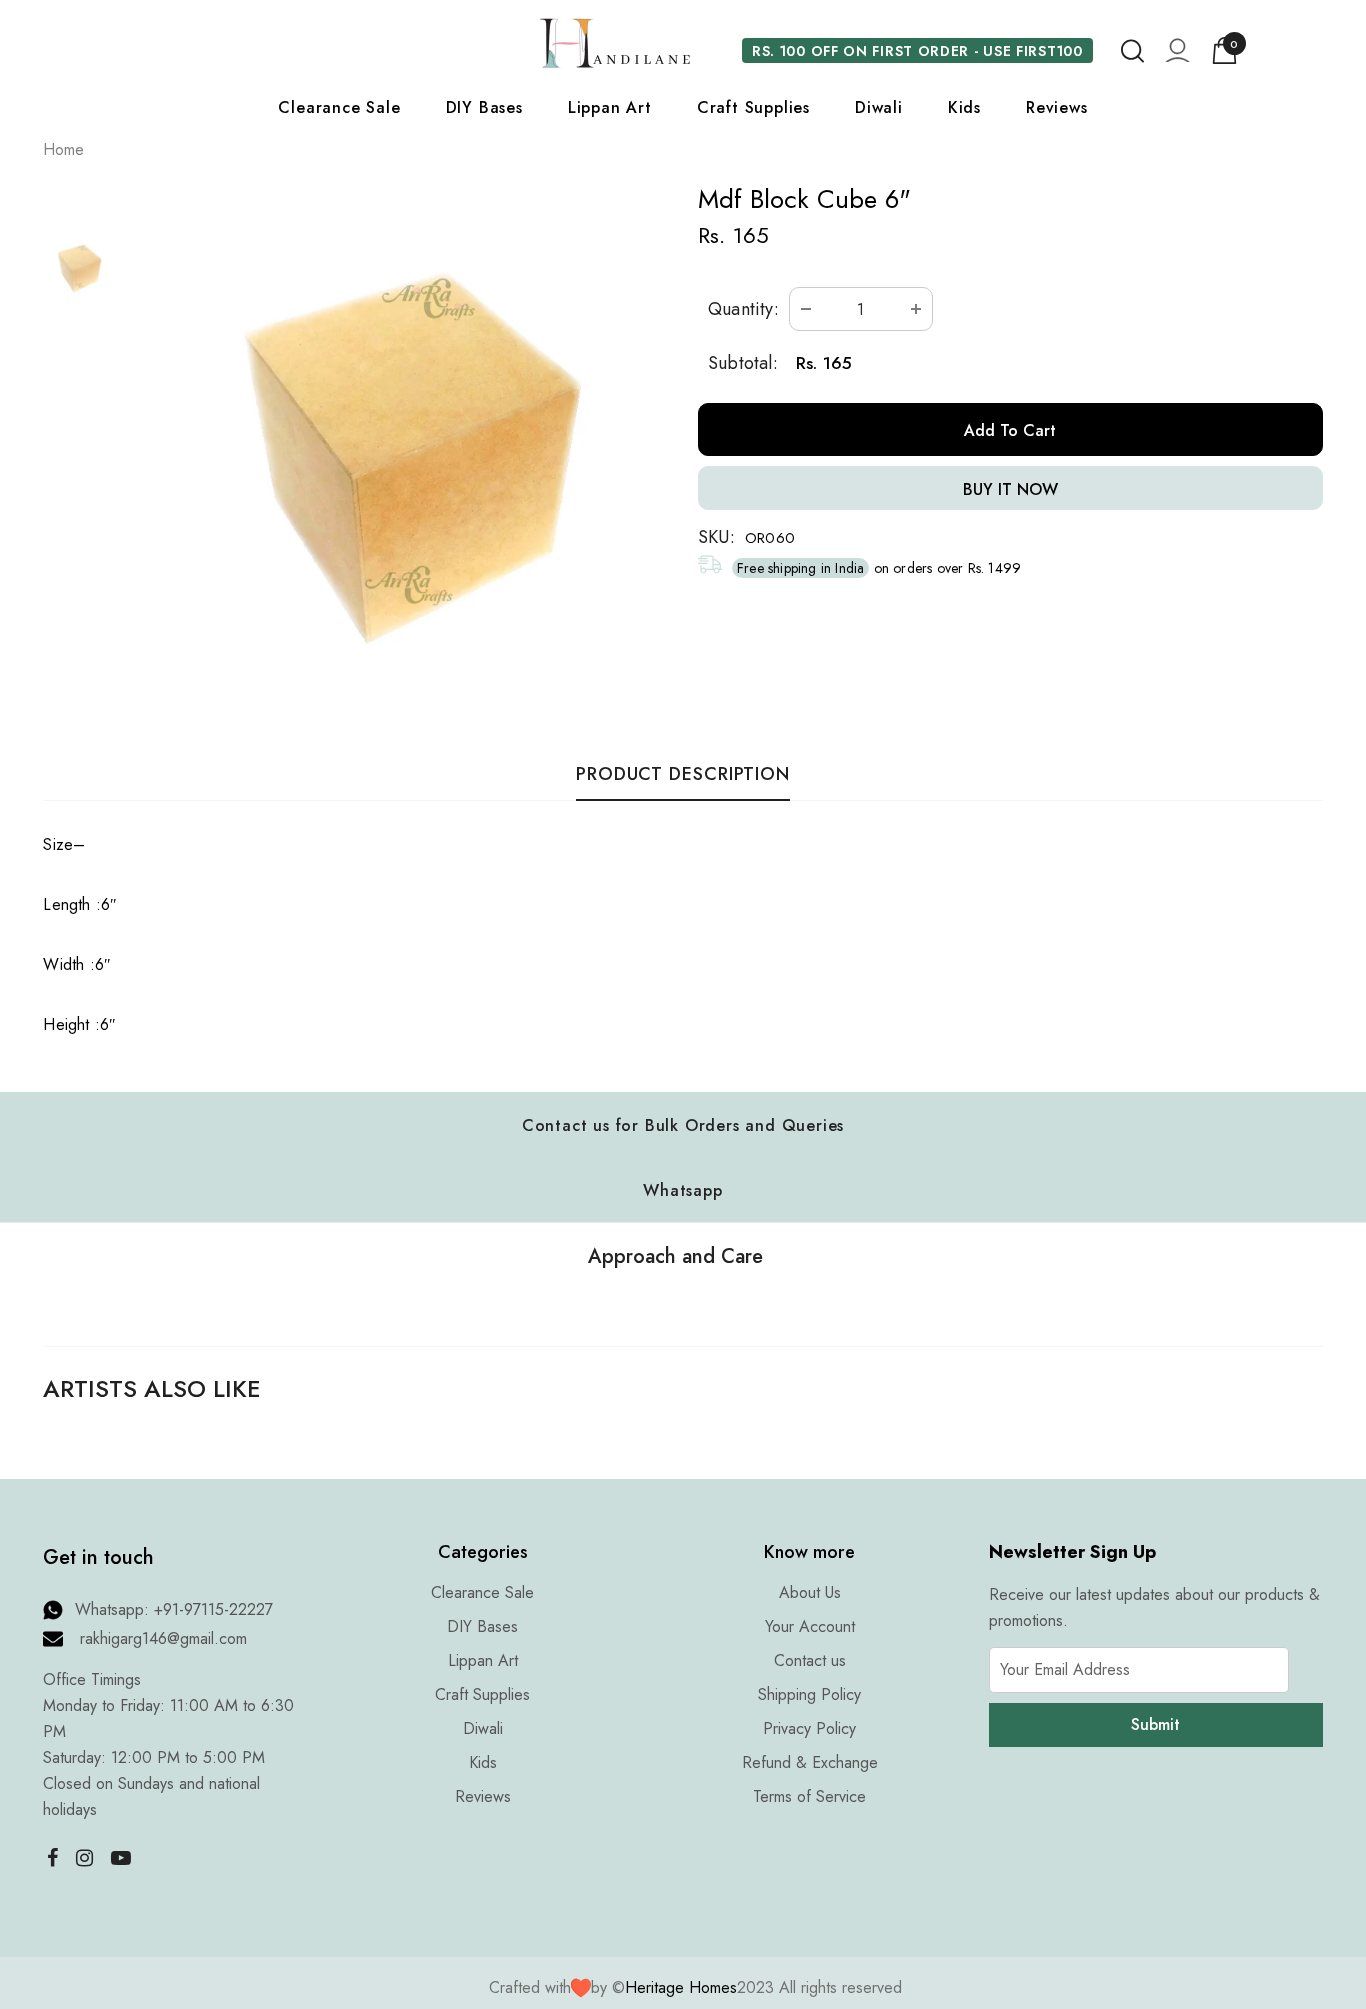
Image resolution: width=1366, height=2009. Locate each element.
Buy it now (1010, 489)
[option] (400, 446)
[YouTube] (121, 1857)
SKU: (716, 537)
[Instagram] (84, 1857)
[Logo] (615, 43)
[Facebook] (47, 1857)
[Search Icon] (1132, 51)
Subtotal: (743, 363)
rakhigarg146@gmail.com (163, 1638)
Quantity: (743, 309)
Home (63, 149)
